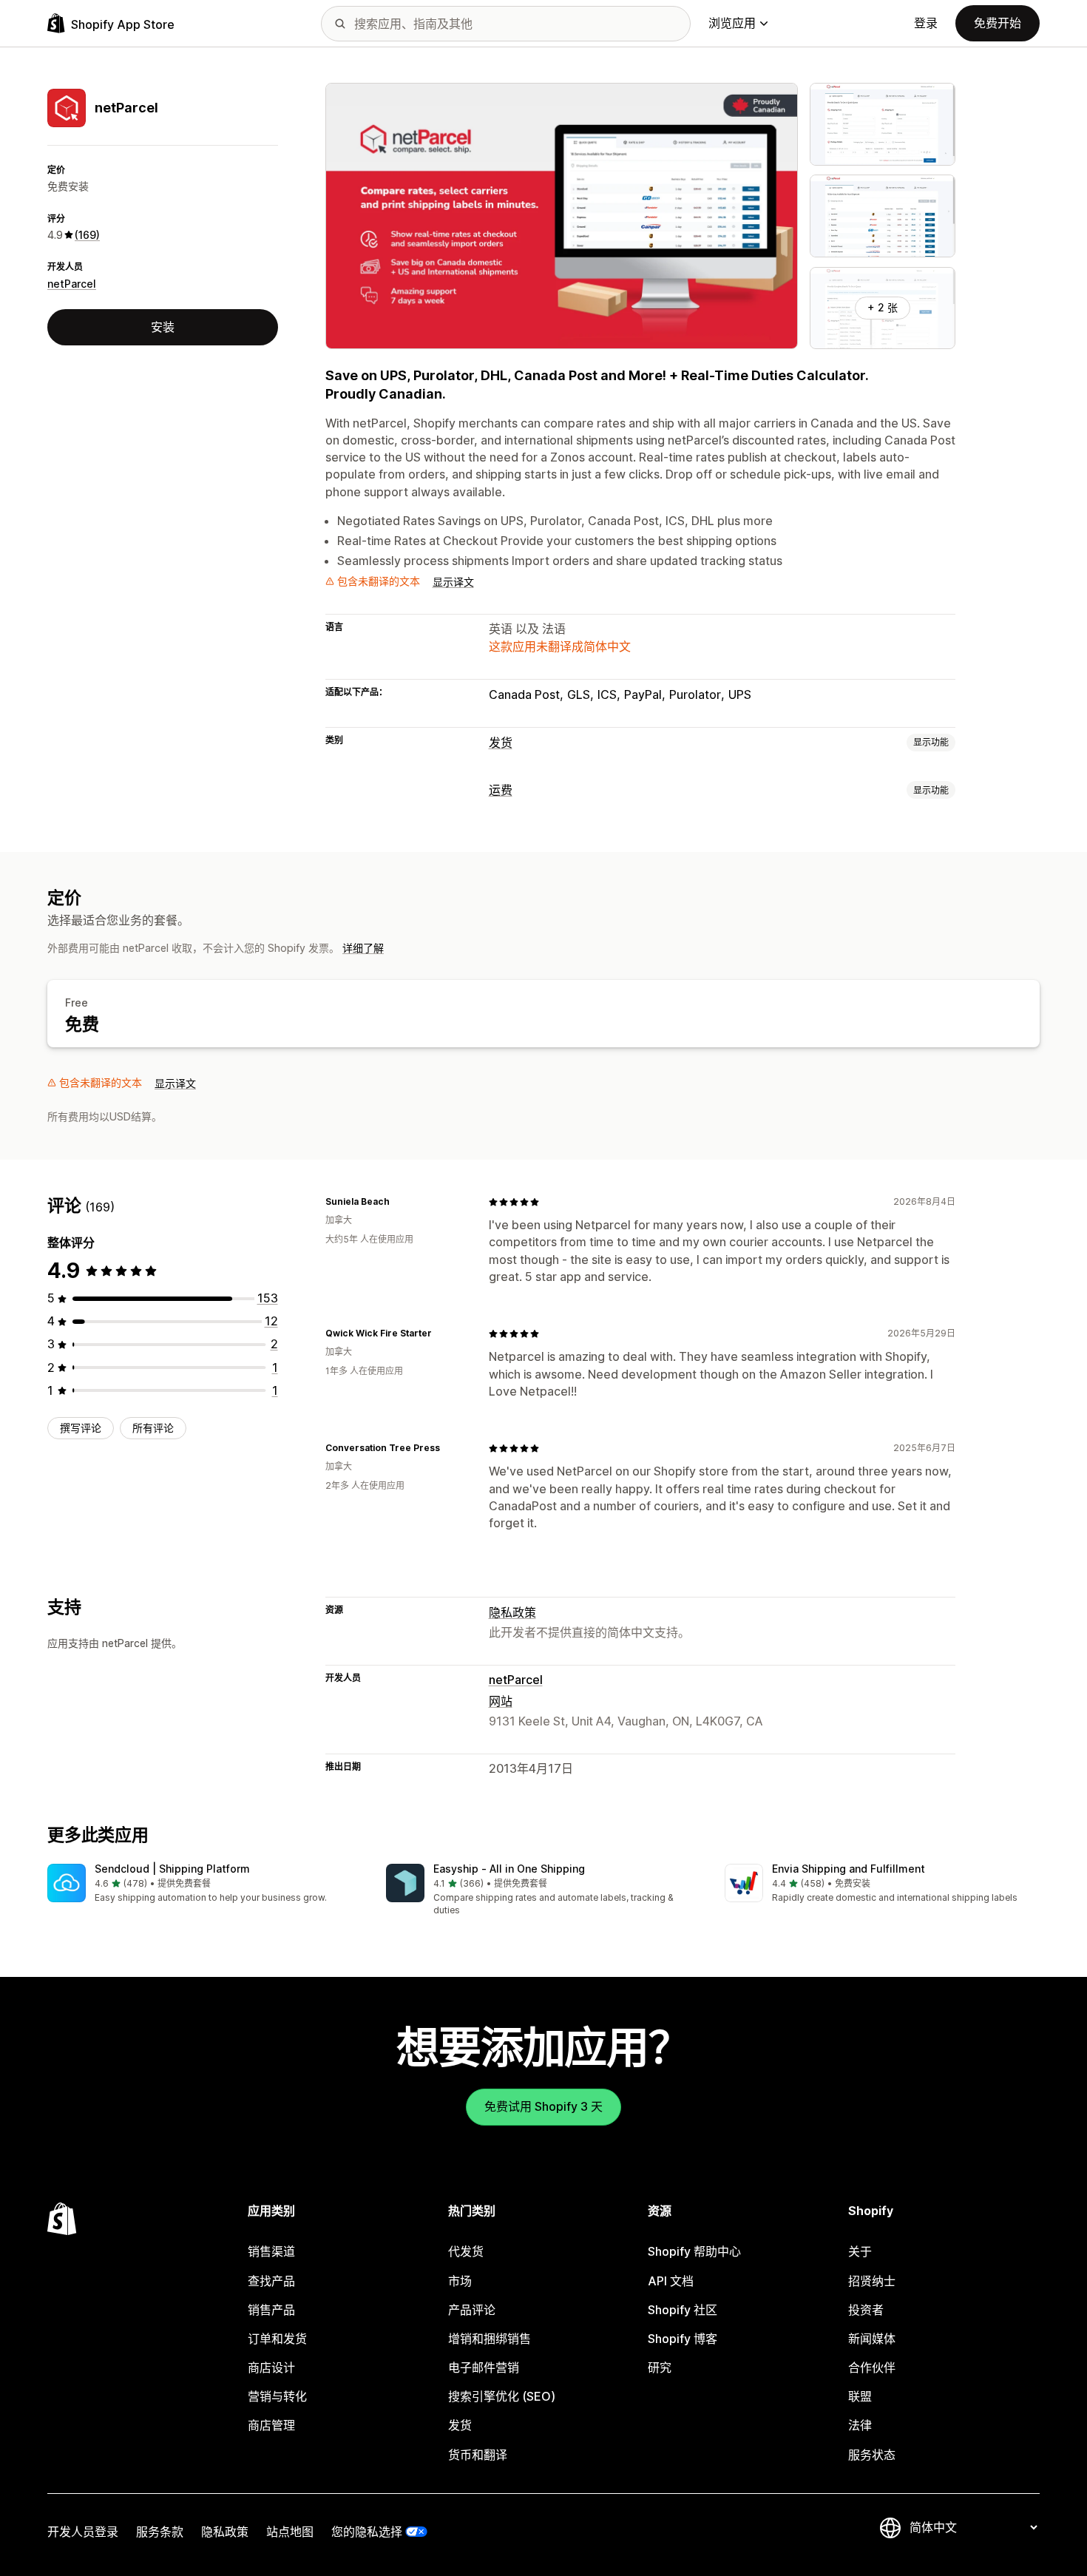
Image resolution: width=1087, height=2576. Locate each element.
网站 (501, 1701)
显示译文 (453, 582)
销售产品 (271, 2310)
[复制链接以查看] (399, 1202)
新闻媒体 (872, 2339)
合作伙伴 (872, 2367)
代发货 (466, 2251)
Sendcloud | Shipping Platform (172, 1869)
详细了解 (363, 948)
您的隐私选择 (367, 2532)
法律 (860, 2425)
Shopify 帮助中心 (694, 2251)
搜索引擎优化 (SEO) (502, 2396)
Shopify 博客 (683, 2339)
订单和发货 (277, 2339)
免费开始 (998, 23)
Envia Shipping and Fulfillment (849, 1869)
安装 (163, 327)
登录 (926, 23)
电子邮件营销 (484, 2367)
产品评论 (472, 2310)
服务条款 (160, 2532)
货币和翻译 (478, 2455)
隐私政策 (512, 1612)
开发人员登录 (83, 2532)
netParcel (72, 284)
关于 (860, 2251)
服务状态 (872, 2455)
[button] (205, 1884)
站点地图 (290, 2532)
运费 (501, 790)
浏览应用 (732, 23)
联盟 (860, 2396)
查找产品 (271, 2281)
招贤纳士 (872, 2281)
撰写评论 (81, 1428)
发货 (501, 743)
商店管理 (271, 2425)
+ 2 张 (883, 307)
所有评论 (153, 1428)
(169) (87, 235)
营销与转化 (277, 2396)
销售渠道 (271, 2251)
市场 (460, 2281)
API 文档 (671, 2281)
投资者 (866, 2310)
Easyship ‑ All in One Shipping (509, 1869)
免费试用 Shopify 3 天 (543, 2106)
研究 (660, 2367)
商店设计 (271, 2367)
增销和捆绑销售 (490, 2339)
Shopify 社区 (683, 2310)
